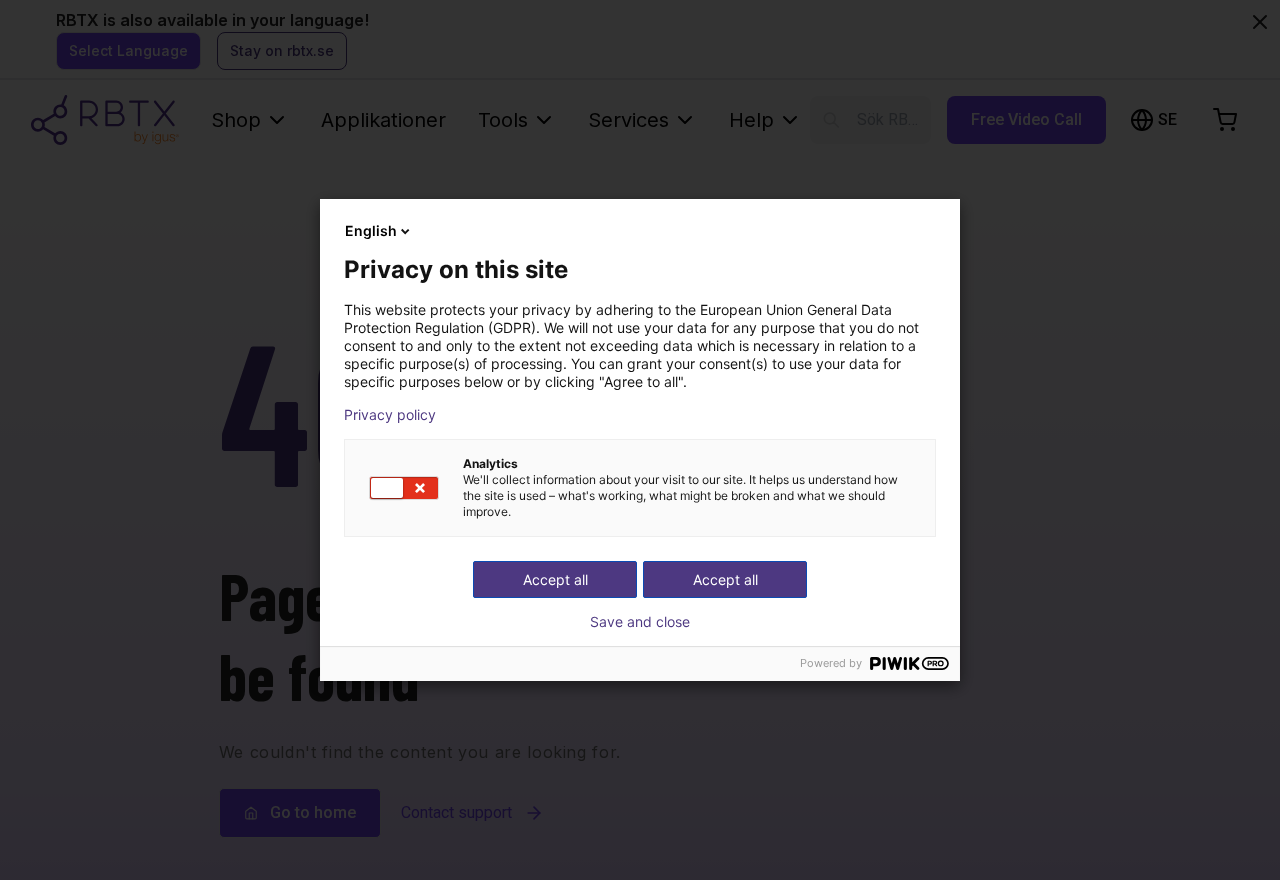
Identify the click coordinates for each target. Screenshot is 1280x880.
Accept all (725, 579)
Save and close (640, 622)
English (371, 230)
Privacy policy (390, 415)
